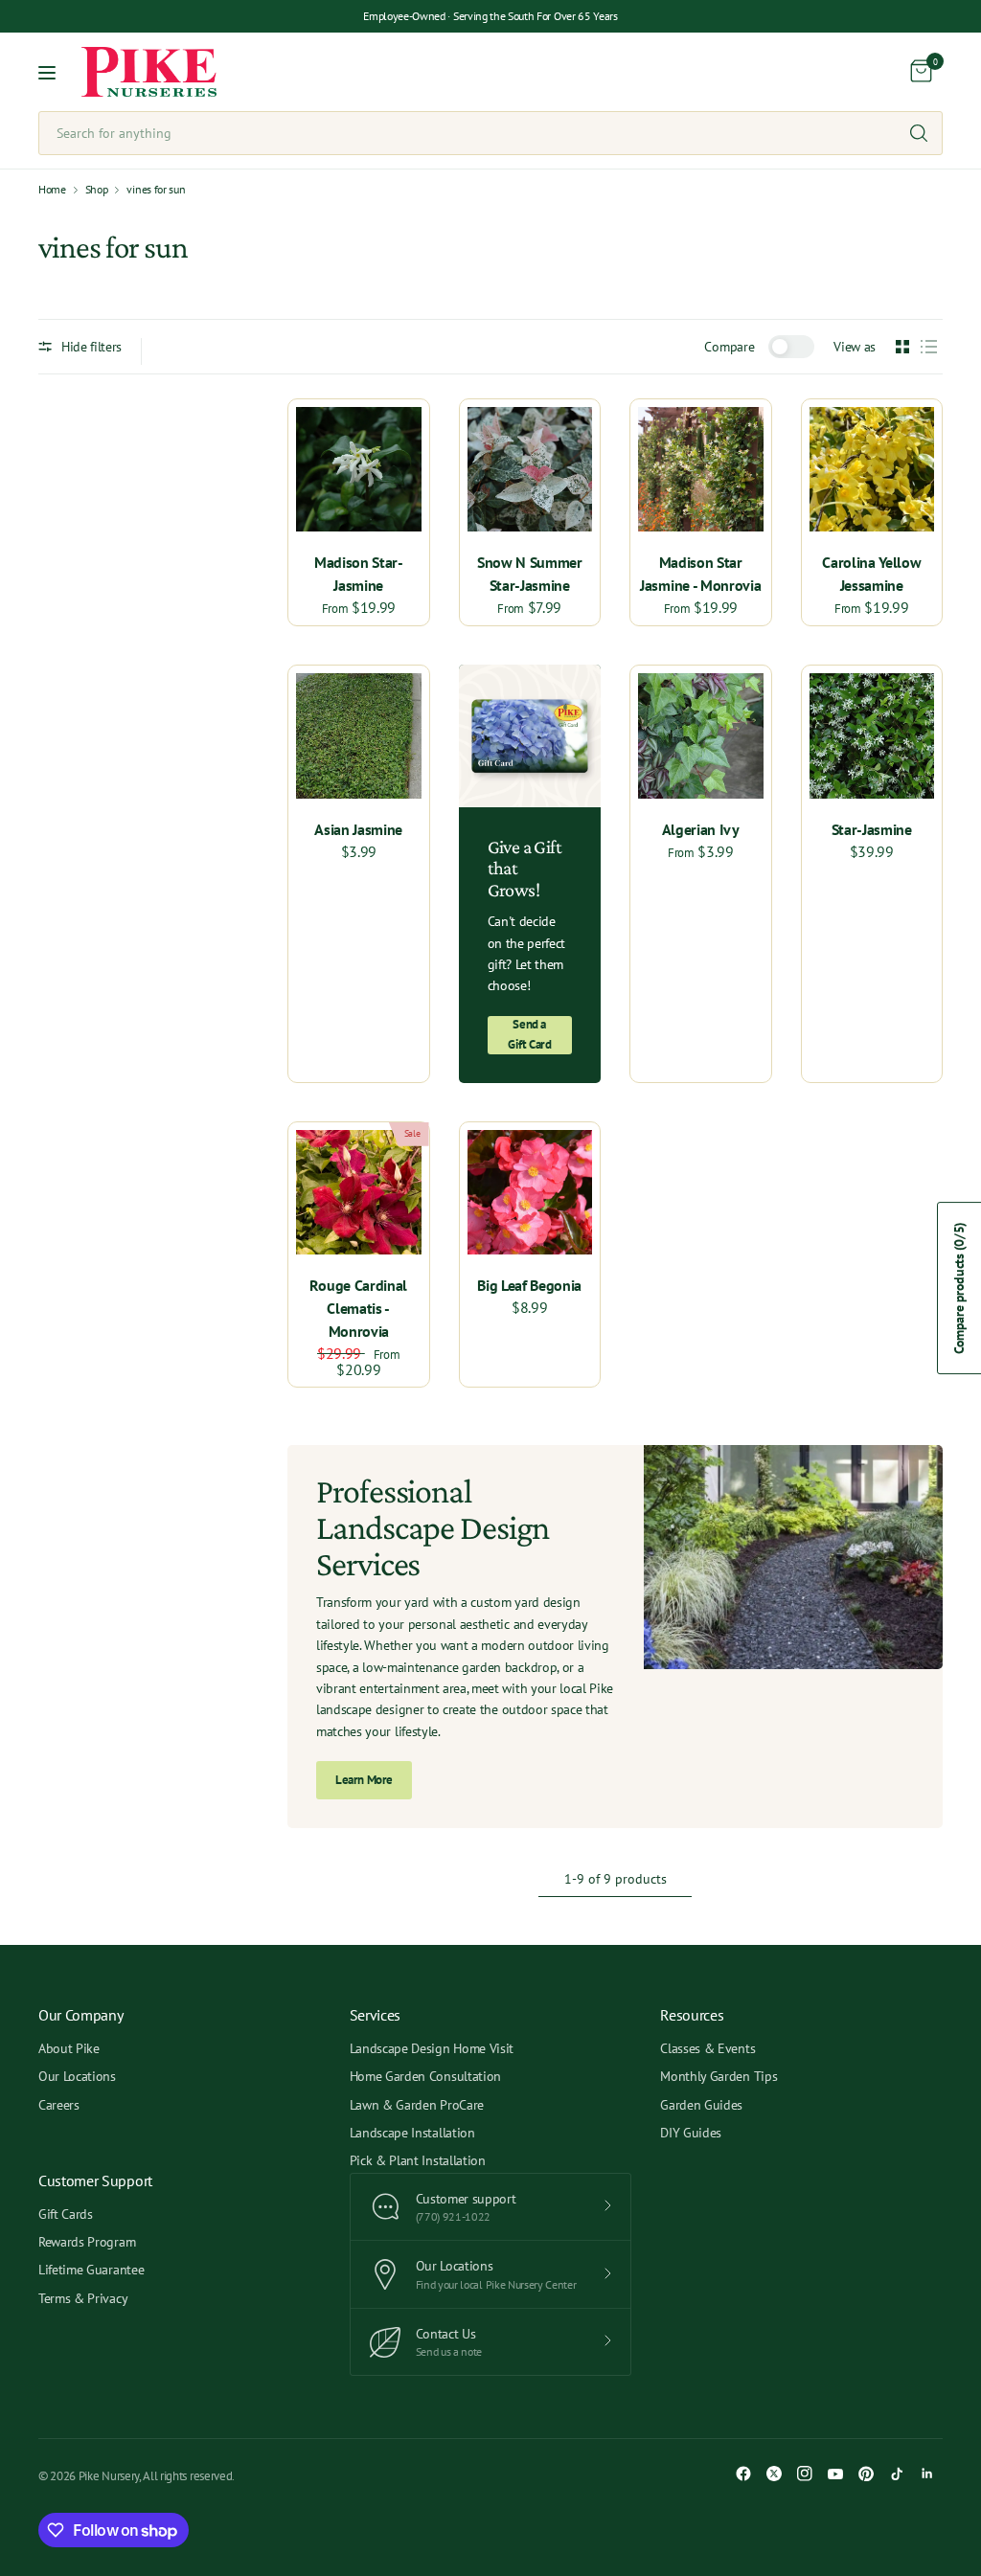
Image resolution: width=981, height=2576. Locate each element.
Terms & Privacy (83, 2298)
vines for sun (156, 190)
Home (52, 190)
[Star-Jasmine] (872, 736)
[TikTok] (897, 2474)
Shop (97, 190)
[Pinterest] (866, 2474)
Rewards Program (87, 2242)
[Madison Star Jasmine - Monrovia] (701, 470)
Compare (729, 347)
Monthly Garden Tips (719, 2076)
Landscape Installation (412, 2133)
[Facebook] (743, 2474)
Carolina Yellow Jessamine (871, 574)
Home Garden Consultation (425, 2076)
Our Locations (77, 2076)
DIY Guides (691, 2133)
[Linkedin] (927, 2474)
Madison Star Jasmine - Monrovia (700, 574)
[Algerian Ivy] (701, 736)
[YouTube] (835, 2474)
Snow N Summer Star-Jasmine (530, 574)
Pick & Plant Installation (418, 2160)
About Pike (69, 2048)
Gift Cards (66, 2214)
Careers (59, 2105)
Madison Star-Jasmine (359, 574)
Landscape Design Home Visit (432, 2048)
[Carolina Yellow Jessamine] (872, 470)
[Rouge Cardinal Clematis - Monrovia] (359, 1193)
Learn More (364, 1780)
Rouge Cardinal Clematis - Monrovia (358, 1308)
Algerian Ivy (701, 829)
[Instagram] (805, 2474)
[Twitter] (774, 2474)
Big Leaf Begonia (529, 1285)
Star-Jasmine (872, 829)
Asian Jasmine (358, 829)
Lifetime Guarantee (91, 2270)
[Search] (919, 133)
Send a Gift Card (530, 1034)
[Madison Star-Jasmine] (359, 470)
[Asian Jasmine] (359, 736)
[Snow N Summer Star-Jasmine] (530, 470)
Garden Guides (701, 2105)
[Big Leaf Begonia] (530, 1193)
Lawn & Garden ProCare (417, 2105)
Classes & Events (707, 2048)
